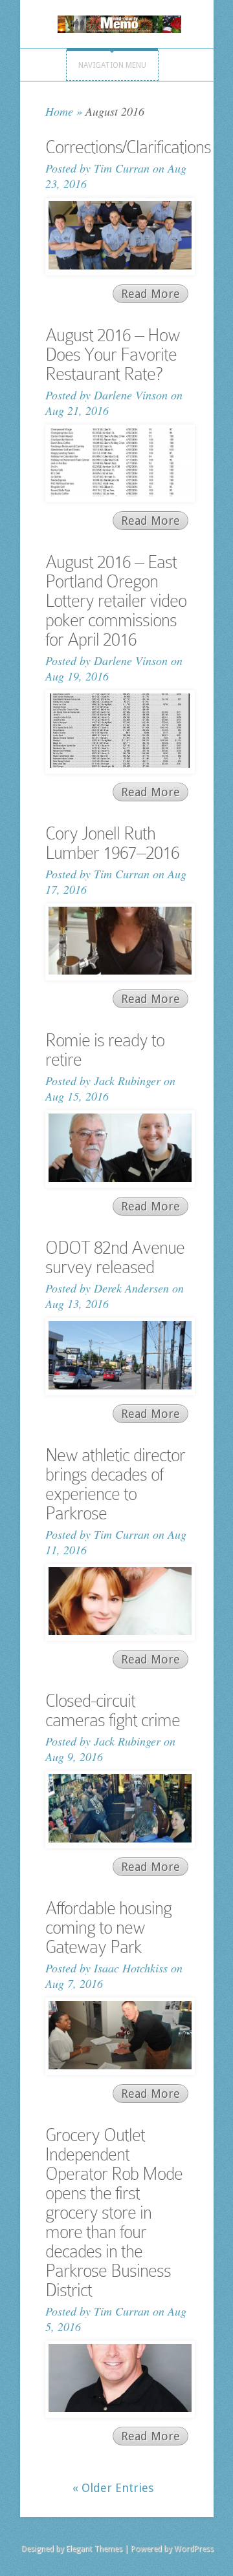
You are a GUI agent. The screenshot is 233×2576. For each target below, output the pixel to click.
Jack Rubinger (127, 1081)
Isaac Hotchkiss (131, 1968)
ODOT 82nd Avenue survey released (115, 1257)
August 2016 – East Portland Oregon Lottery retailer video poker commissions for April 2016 (116, 601)
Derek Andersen (131, 1288)
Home (59, 111)
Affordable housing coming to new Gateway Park (108, 1927)
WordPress (194, 2549)
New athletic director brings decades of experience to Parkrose (115, 1484)
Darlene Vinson (131, 395)
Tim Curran (122, 168)
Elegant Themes (94, 2549)
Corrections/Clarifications (128, 147)
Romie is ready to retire (105, 1050)
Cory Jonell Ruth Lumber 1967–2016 (112, 843)
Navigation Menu (112, 65)
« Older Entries (113, 2488)
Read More (150, 294)
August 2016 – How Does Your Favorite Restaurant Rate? (113, 354)
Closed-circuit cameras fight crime (113, 1710)
